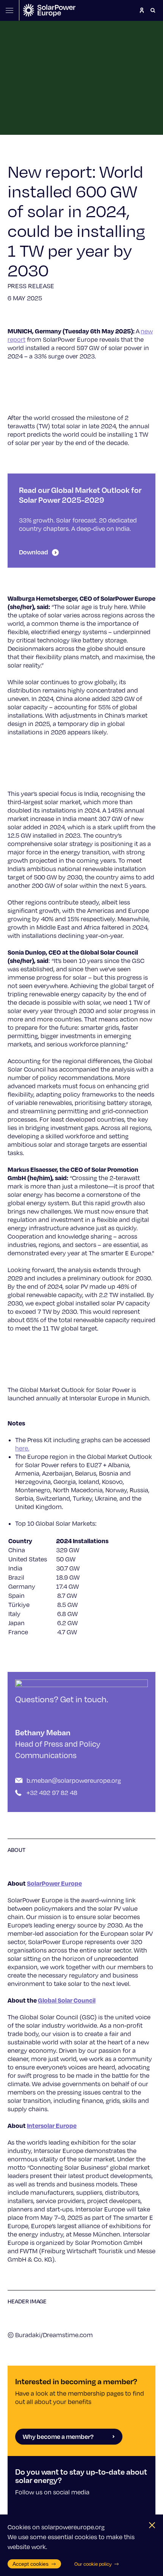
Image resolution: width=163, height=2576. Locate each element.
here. (22, 1448)
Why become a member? (58, 2436)
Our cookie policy (93, 2564)
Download (34, 552)
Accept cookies (31, 2564)
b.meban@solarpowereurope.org (74, 1780)
